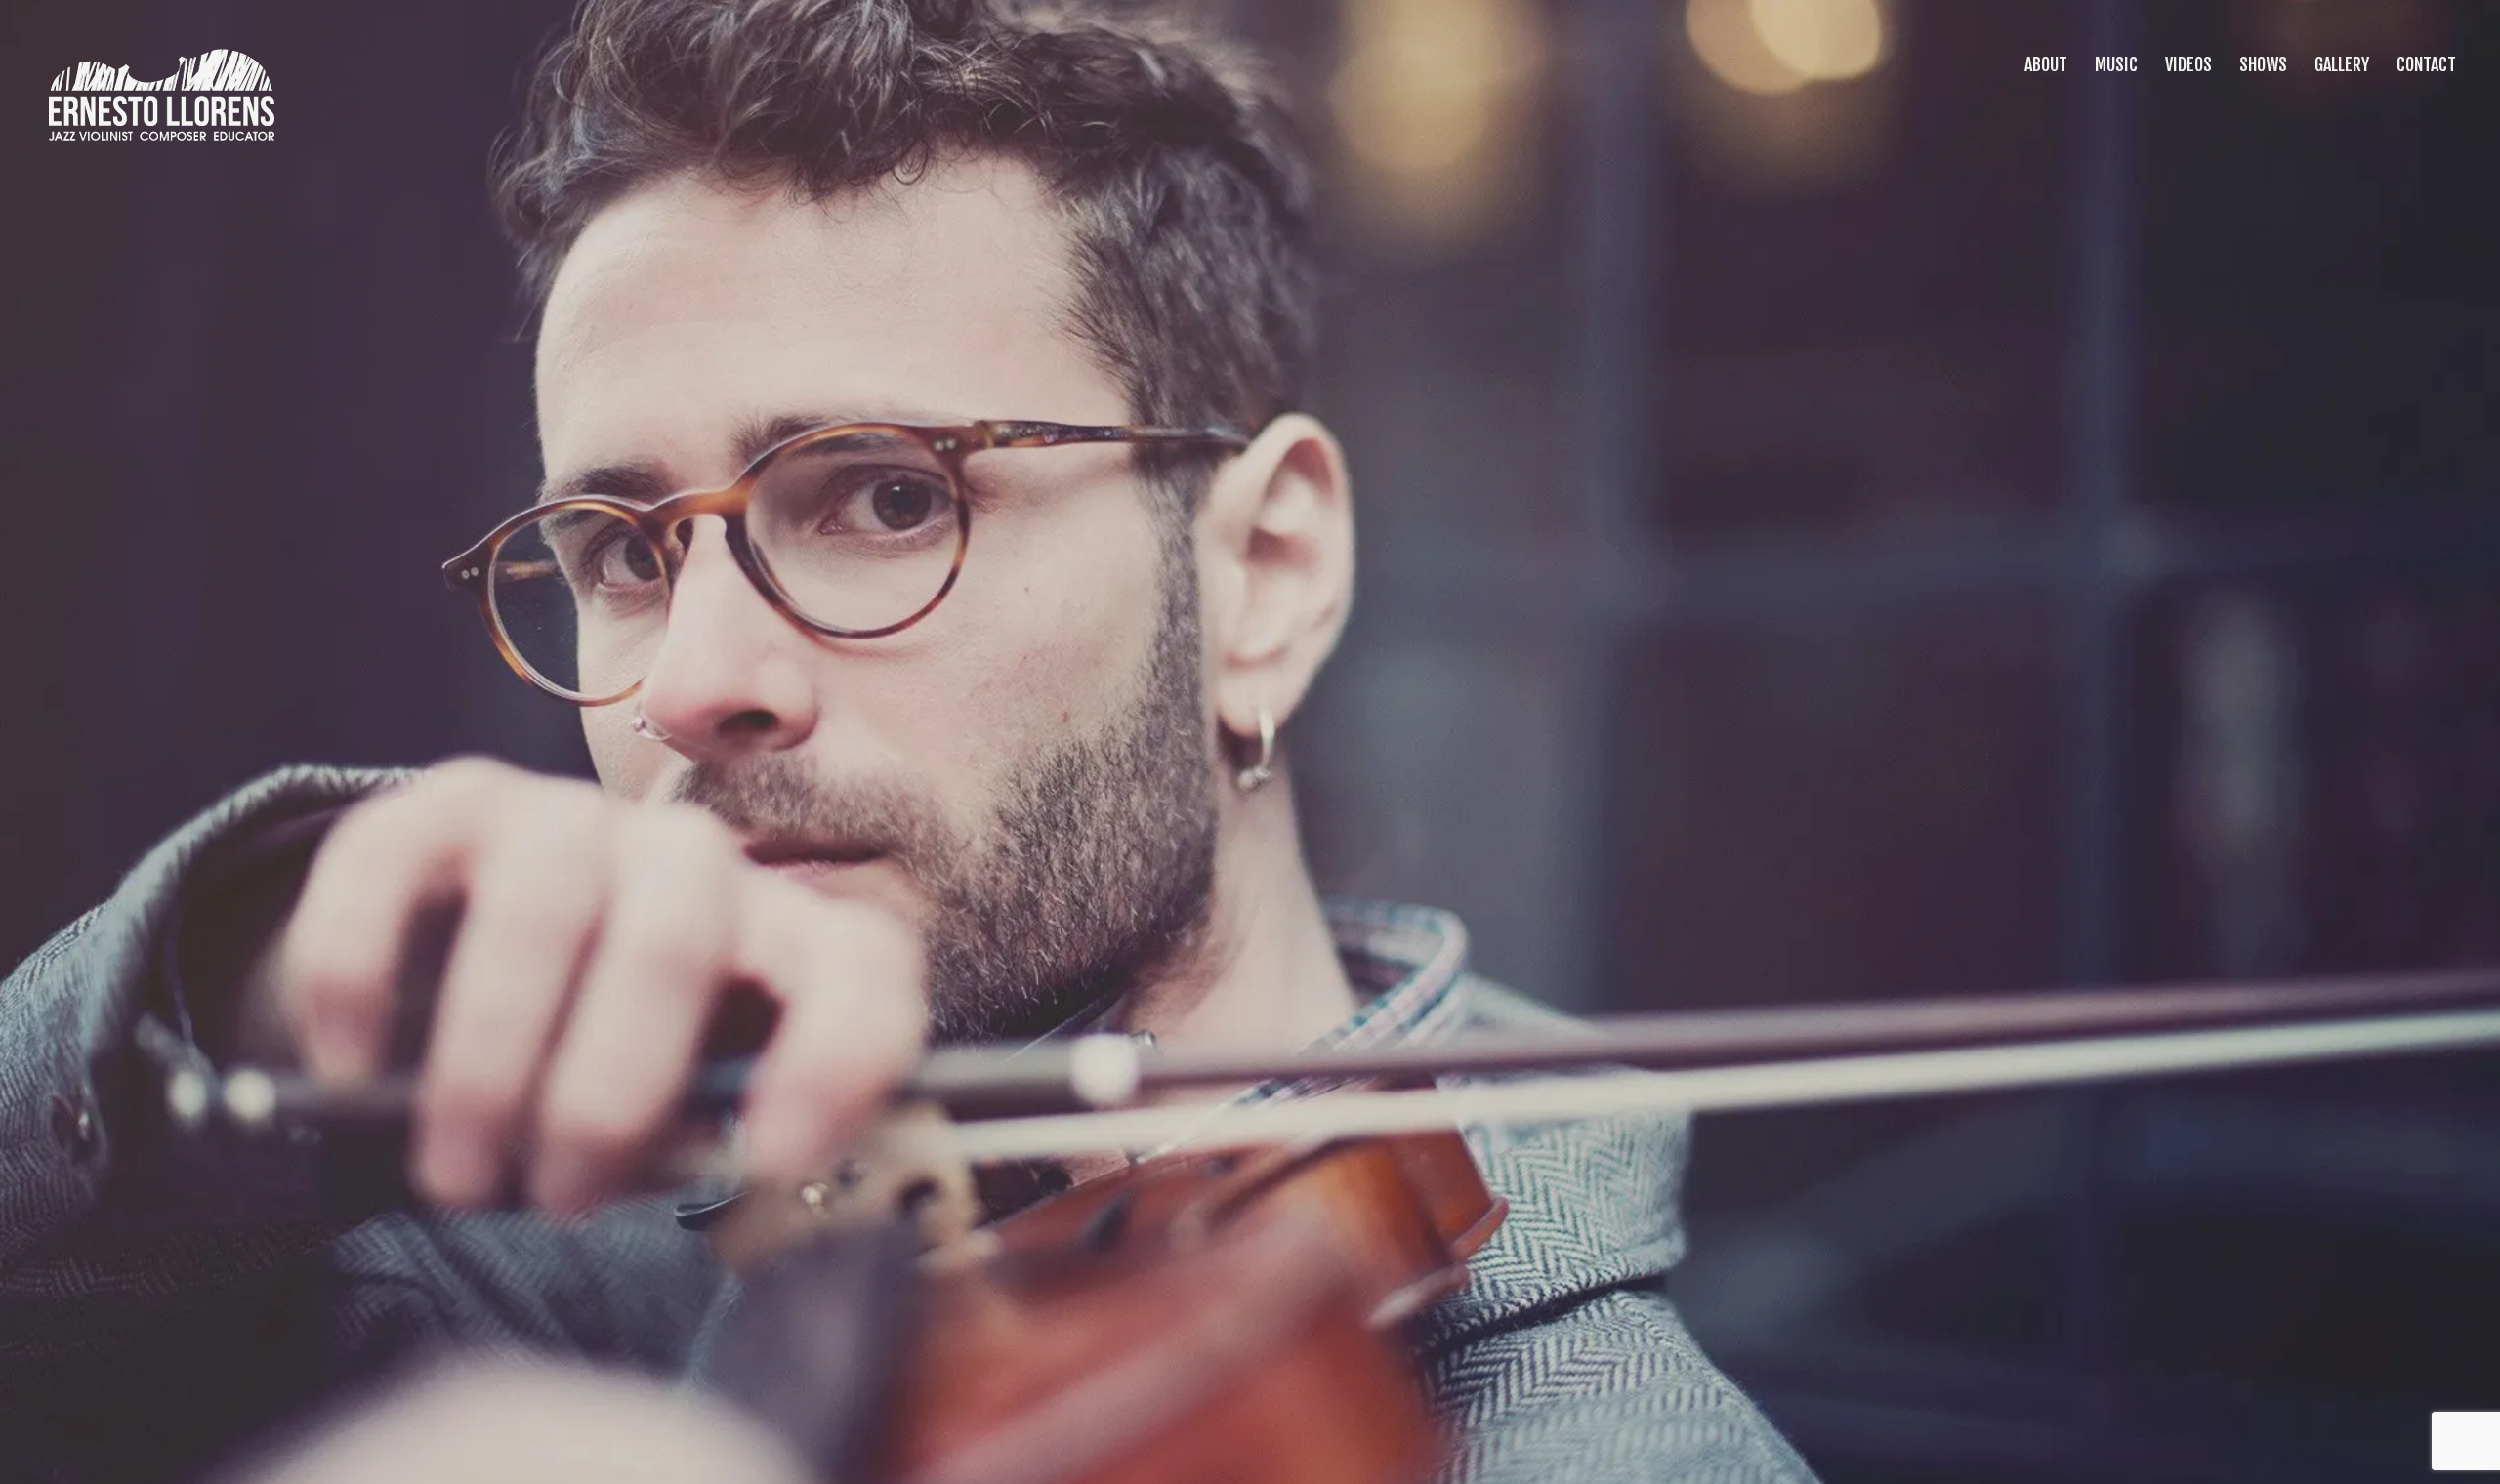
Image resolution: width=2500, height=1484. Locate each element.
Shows (2261, 64)
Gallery (2340, 64)
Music (2114, 64)
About (2044, 64)
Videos (2187, 64)
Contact (2424, 64)
